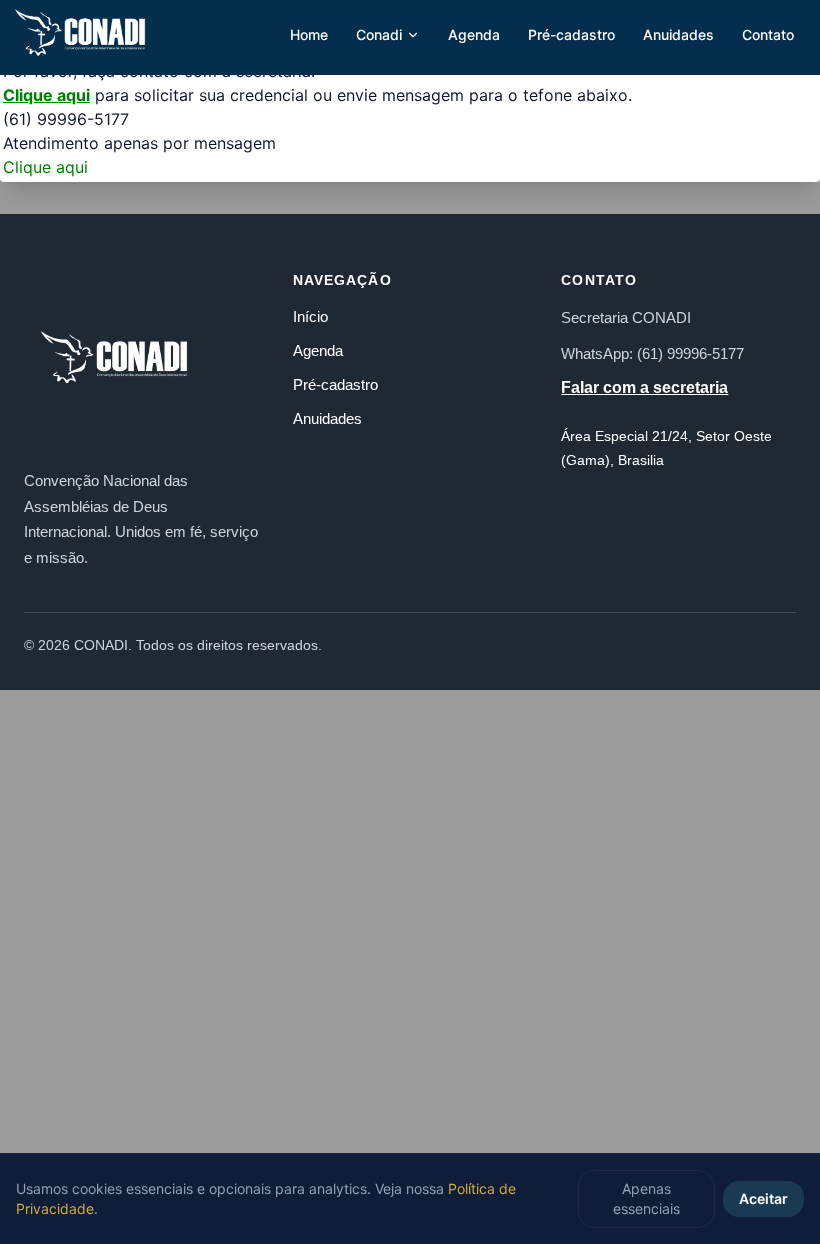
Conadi (379, 34)
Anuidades (678, 34)
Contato (768, 34)
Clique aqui (46, 95)
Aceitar (763, 1198)
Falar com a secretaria (644, 387)
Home (309, 34)
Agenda (474, 34)
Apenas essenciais (646, 1198)
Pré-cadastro (571, 34)
